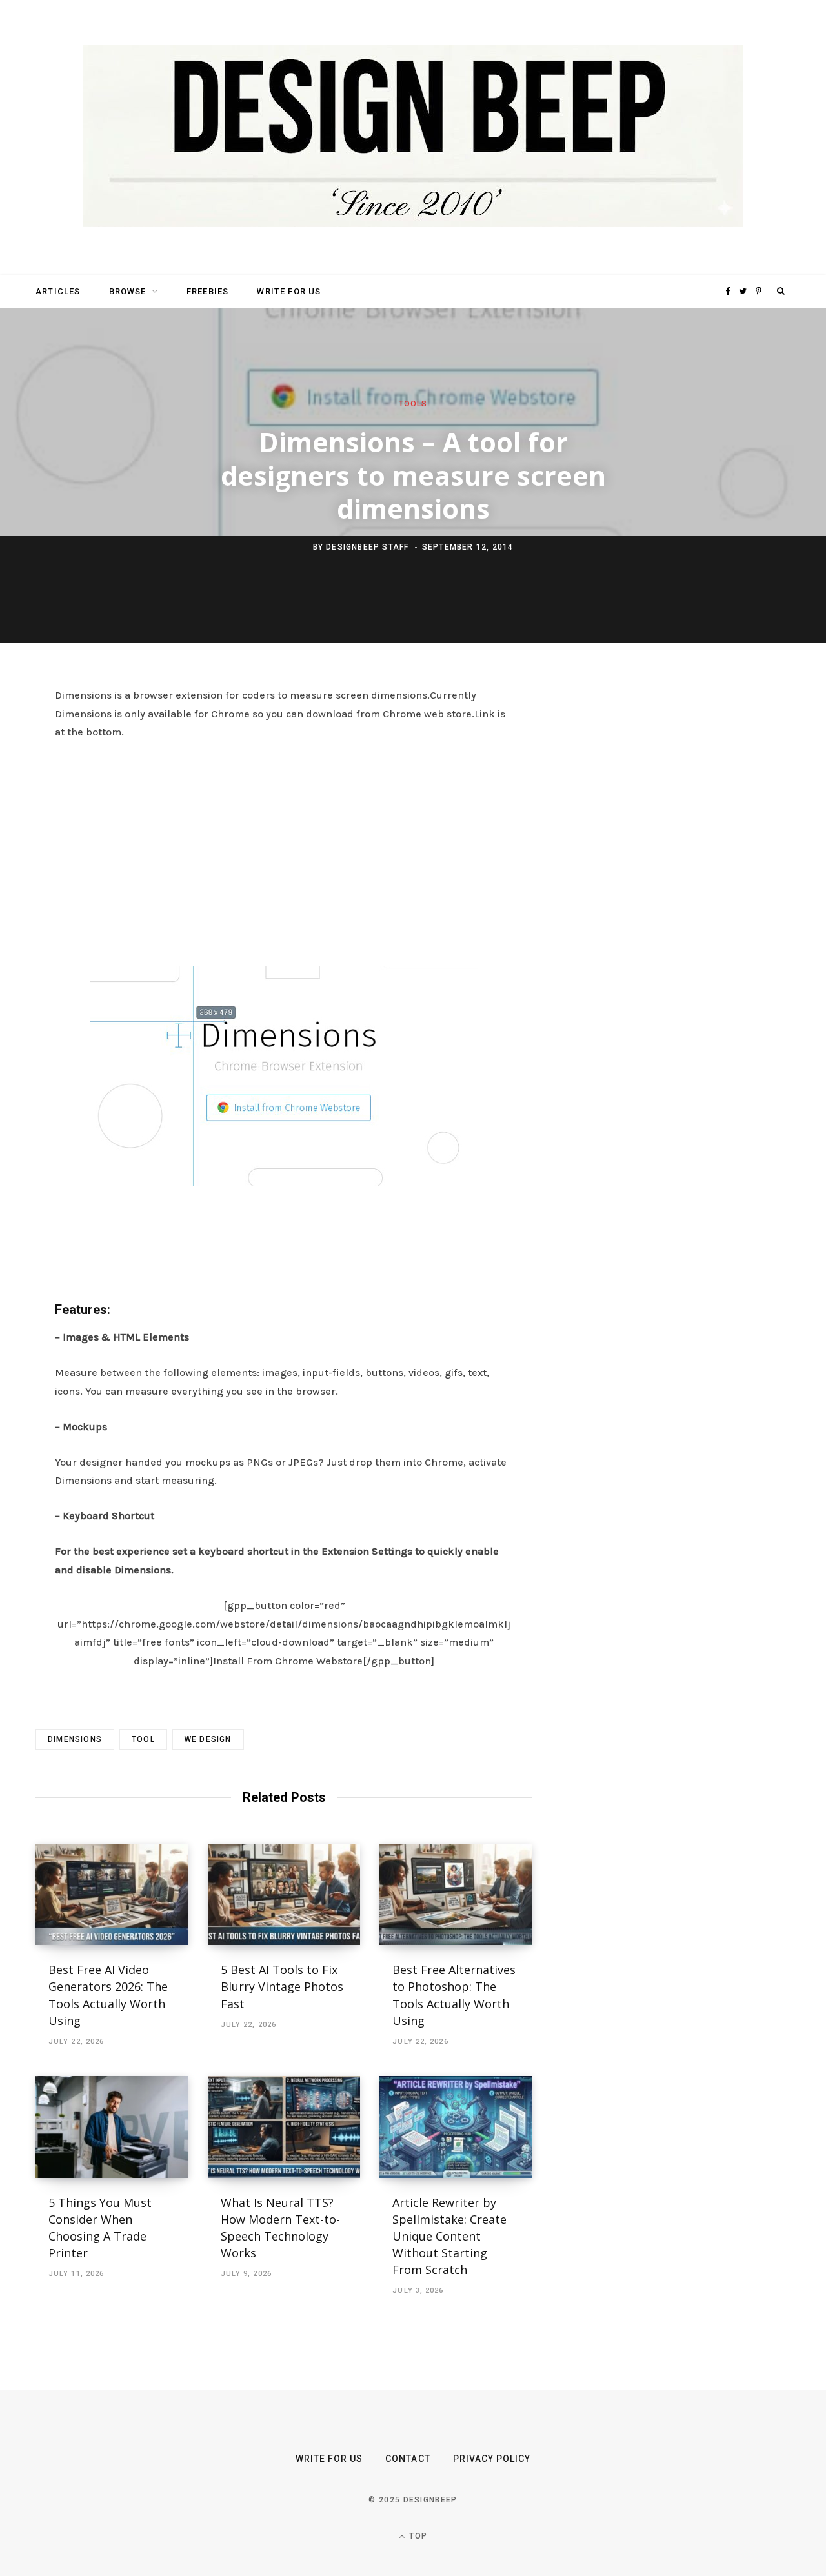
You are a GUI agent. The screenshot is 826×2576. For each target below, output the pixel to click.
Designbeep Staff (367, 547)
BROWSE (128, 291)
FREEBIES (207, 291)
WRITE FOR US (289, 291)
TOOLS (413, 404)
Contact (408, 2459)
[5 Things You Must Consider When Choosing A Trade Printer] (112, 2127)
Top (417, 2536)
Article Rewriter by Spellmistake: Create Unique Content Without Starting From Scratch (449, 2236)
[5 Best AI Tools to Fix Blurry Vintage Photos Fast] (284, 1895)
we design (208, 1739)
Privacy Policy (492, 2459)
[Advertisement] (284, 850)
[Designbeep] (413, 137)
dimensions (75, 1739)
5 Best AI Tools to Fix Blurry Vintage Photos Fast (282, 1986)
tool (143, 1739)
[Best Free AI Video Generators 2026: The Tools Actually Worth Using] (112, 1895)
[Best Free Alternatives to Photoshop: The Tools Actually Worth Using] (456, 1895)
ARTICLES (58, 291)
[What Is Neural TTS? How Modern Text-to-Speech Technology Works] (284, 2127)
